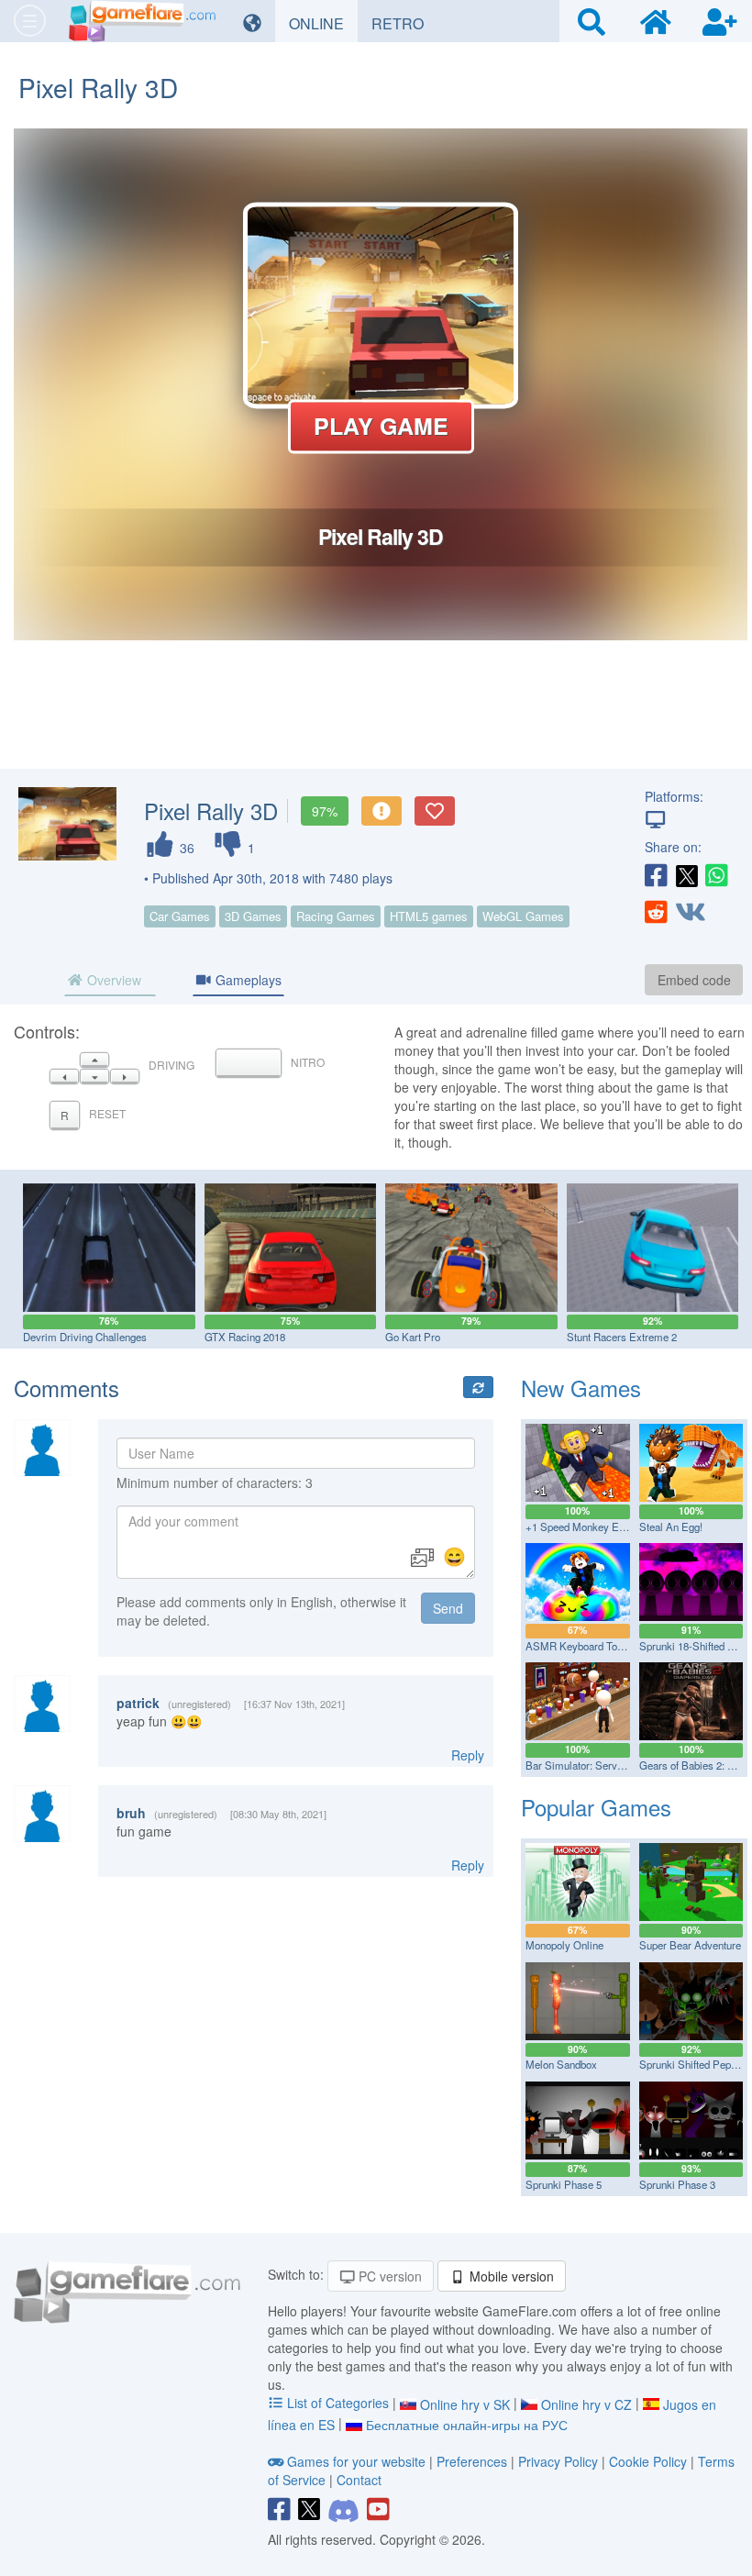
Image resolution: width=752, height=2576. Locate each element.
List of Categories (338, 2403)
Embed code (694, 980)
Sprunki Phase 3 (677, 2184)
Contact (359, 2480)
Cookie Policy (648, 2461)
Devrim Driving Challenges (85, 1337)
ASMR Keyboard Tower (580, 1646)
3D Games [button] (253, 916)
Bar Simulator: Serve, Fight (588, 1765)
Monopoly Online (564, 1945)
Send (448, 1608)
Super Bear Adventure (690, 1945)
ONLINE (323, 23)
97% (325, 811)
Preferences (474, 2461)
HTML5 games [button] (429, 916)
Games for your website (356, 2461)
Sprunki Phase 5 (564, 2184)
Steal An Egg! (671, 1527)
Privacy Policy (558, 2461)
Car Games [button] (180, 916)
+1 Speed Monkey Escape (586, 1527)
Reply (468, 1755)
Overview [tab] (112, 980)
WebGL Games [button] (523, 916)
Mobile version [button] (510, 2276)
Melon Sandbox (561, 2064)
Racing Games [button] (336, 916)
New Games (581, 1388)
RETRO (404, 23)
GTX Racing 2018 (245, 1337)
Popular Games (596, 1807)
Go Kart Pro (413, 1337)
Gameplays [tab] (247, 980)
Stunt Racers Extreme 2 (622, 1337)
